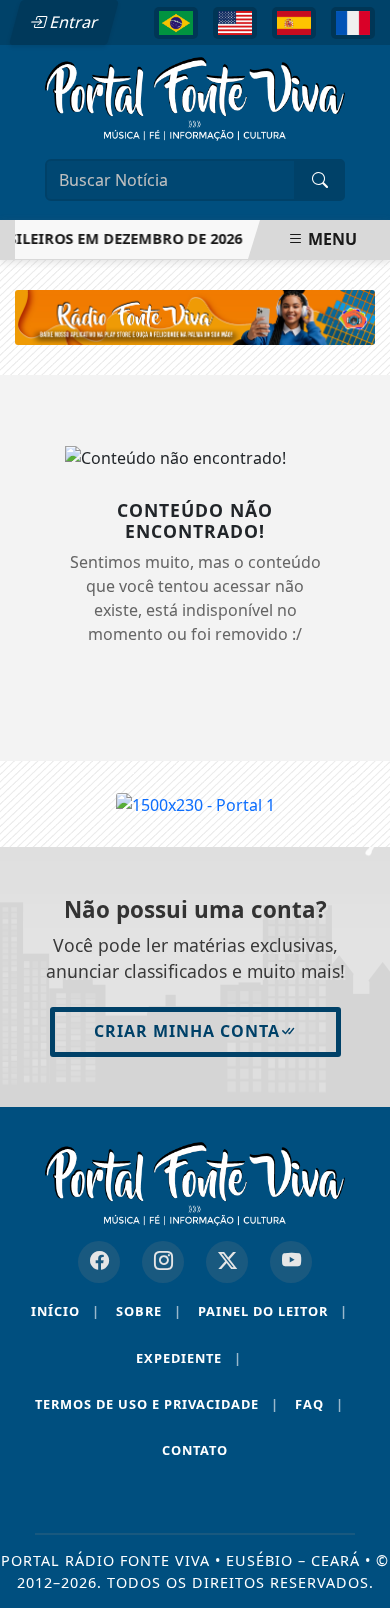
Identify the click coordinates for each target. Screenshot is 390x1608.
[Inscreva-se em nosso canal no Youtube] (291, 1262)
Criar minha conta (187, 1031)
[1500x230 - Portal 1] (195, 803)
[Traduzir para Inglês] (235, 23)
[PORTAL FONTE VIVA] (195, 97)
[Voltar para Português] (176, 23)
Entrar (72, 22)
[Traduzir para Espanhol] (294, 23)
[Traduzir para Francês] (353, 23)
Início (65, 1311)
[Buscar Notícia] (320, 180)
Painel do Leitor (273, 1311)
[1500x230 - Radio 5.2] (195, 316)
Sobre (149, 1311)
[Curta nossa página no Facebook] (99, 1262)
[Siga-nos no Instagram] (163, 1262)
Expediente (189, 1358)
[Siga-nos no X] (227, 1262)
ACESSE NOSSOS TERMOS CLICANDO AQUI (169, 1529)
